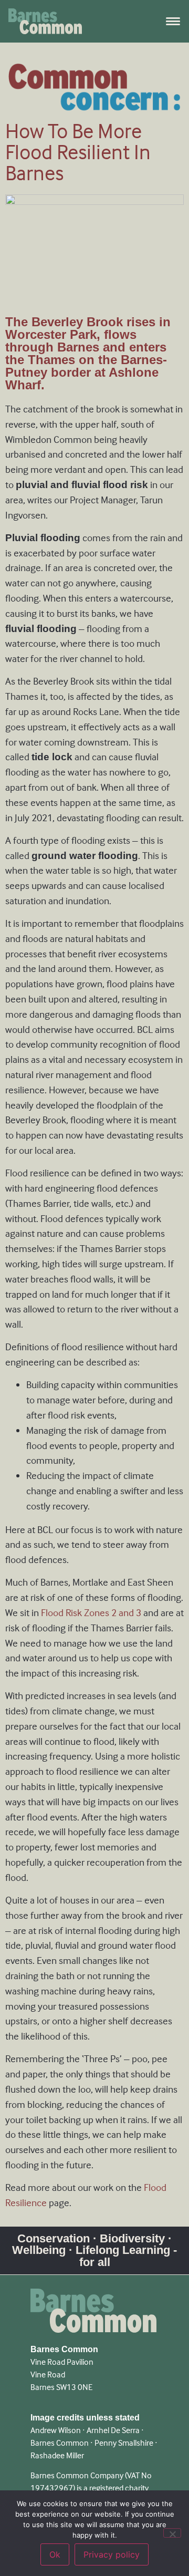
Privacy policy (112, 2554)
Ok (55, 2554)
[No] (172, 2533)
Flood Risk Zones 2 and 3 (91, 1613)
